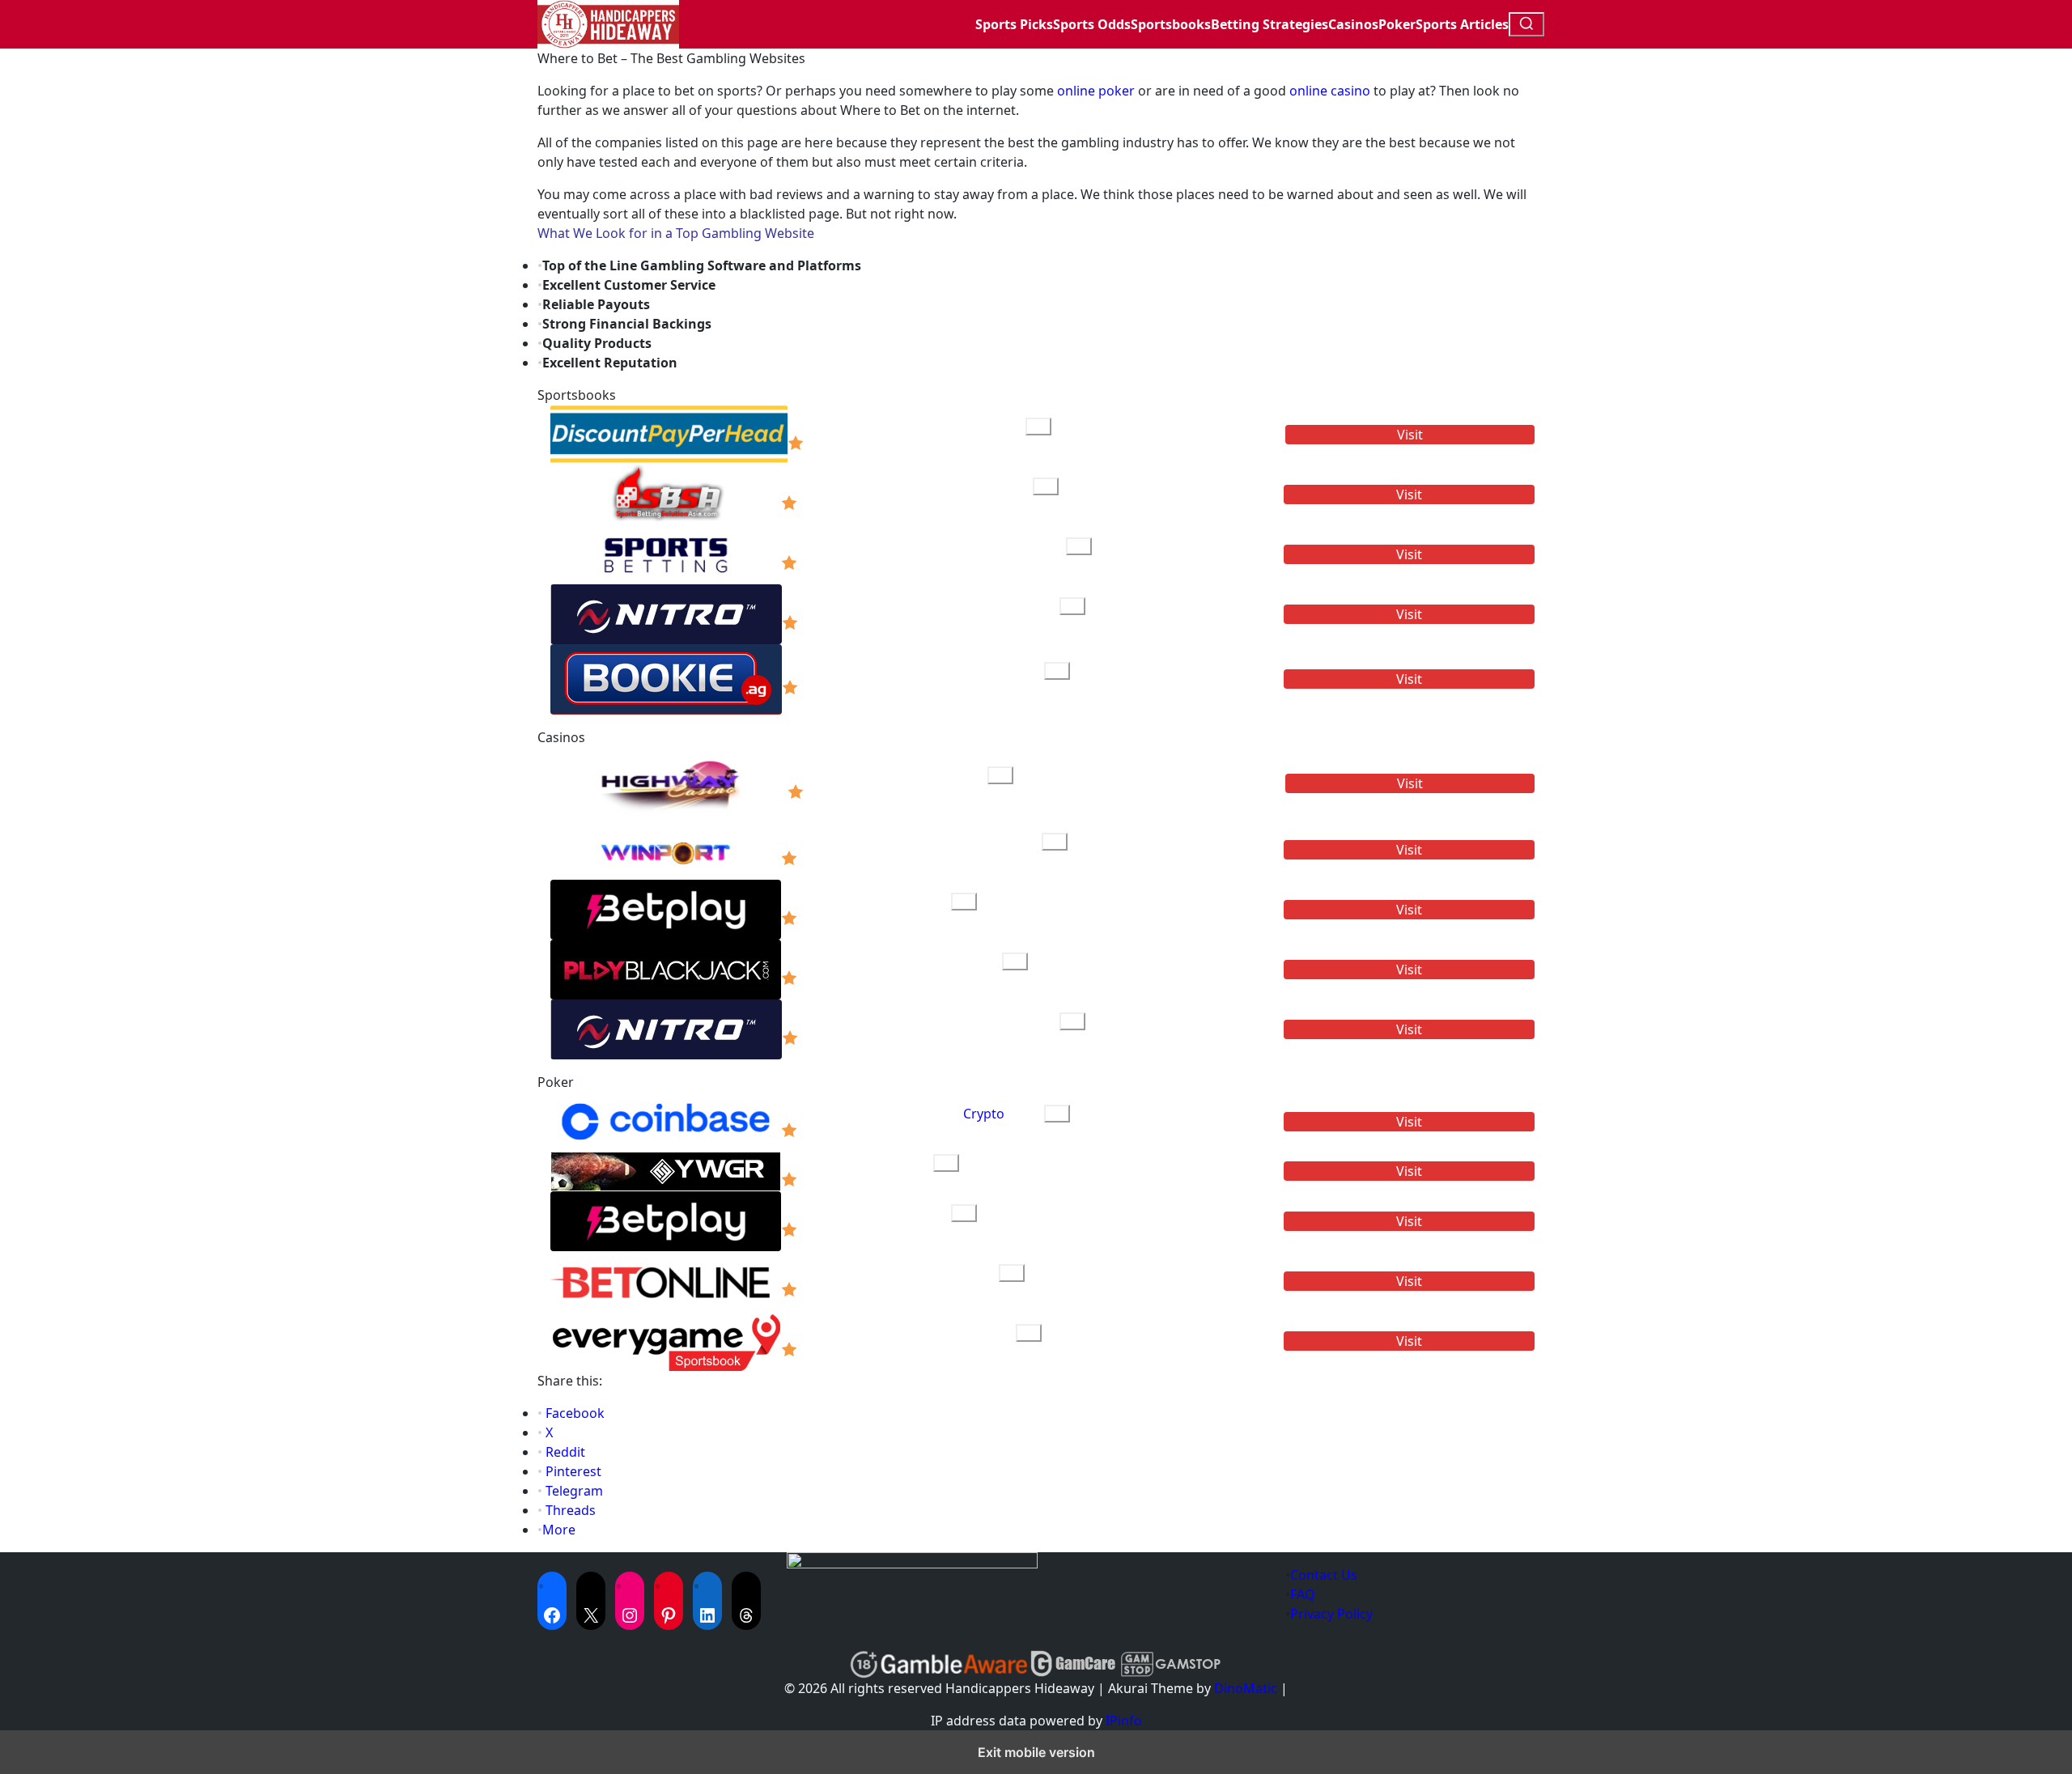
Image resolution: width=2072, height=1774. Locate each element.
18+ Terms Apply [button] (883, 443)
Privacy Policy (1331, 1614)
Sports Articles (1462, 24)
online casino (1330, 91)
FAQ (1303, 1594)
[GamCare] (1073, 1664)
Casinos (1353, 24)
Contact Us (1324, 1575)
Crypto (984, 1114)
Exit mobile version (1036, 1752)
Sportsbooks (1171, 24)
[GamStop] (1170, 1664)
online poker (1096, 91)
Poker (1397, 24)
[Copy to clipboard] (1038, 427)
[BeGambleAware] (954, 1664)
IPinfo (1124, 1721)
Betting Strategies (1270, 24)
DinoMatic (1246, 1688)
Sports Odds (1092, 24)
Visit (1410, 435)
